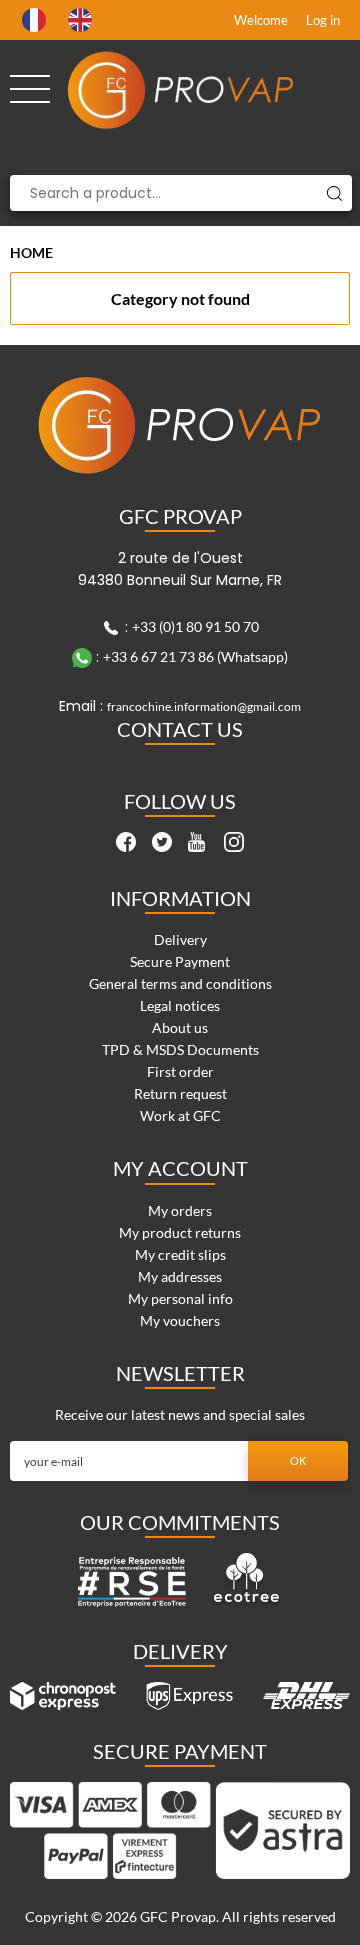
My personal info (180, 1298)
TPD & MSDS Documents (180, 1049)
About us (180, 1027)
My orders (180, 1210)
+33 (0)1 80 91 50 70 (195, 626)
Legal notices (180, 1005)
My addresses (180, 1276)
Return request (180, 1093)
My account (180, 1168)
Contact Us (180, 729)
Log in (323, 20)
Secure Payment (180, 961)
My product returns (180, 1232)
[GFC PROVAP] (181, 90)
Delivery (180, 939)
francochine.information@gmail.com (204, 706)
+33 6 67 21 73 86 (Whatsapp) (195, 656)
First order (180, 1071)
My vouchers (180, 1320)
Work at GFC (180, 1115)
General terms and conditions (180, 983)
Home (31, 252)
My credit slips (180, 1254)
